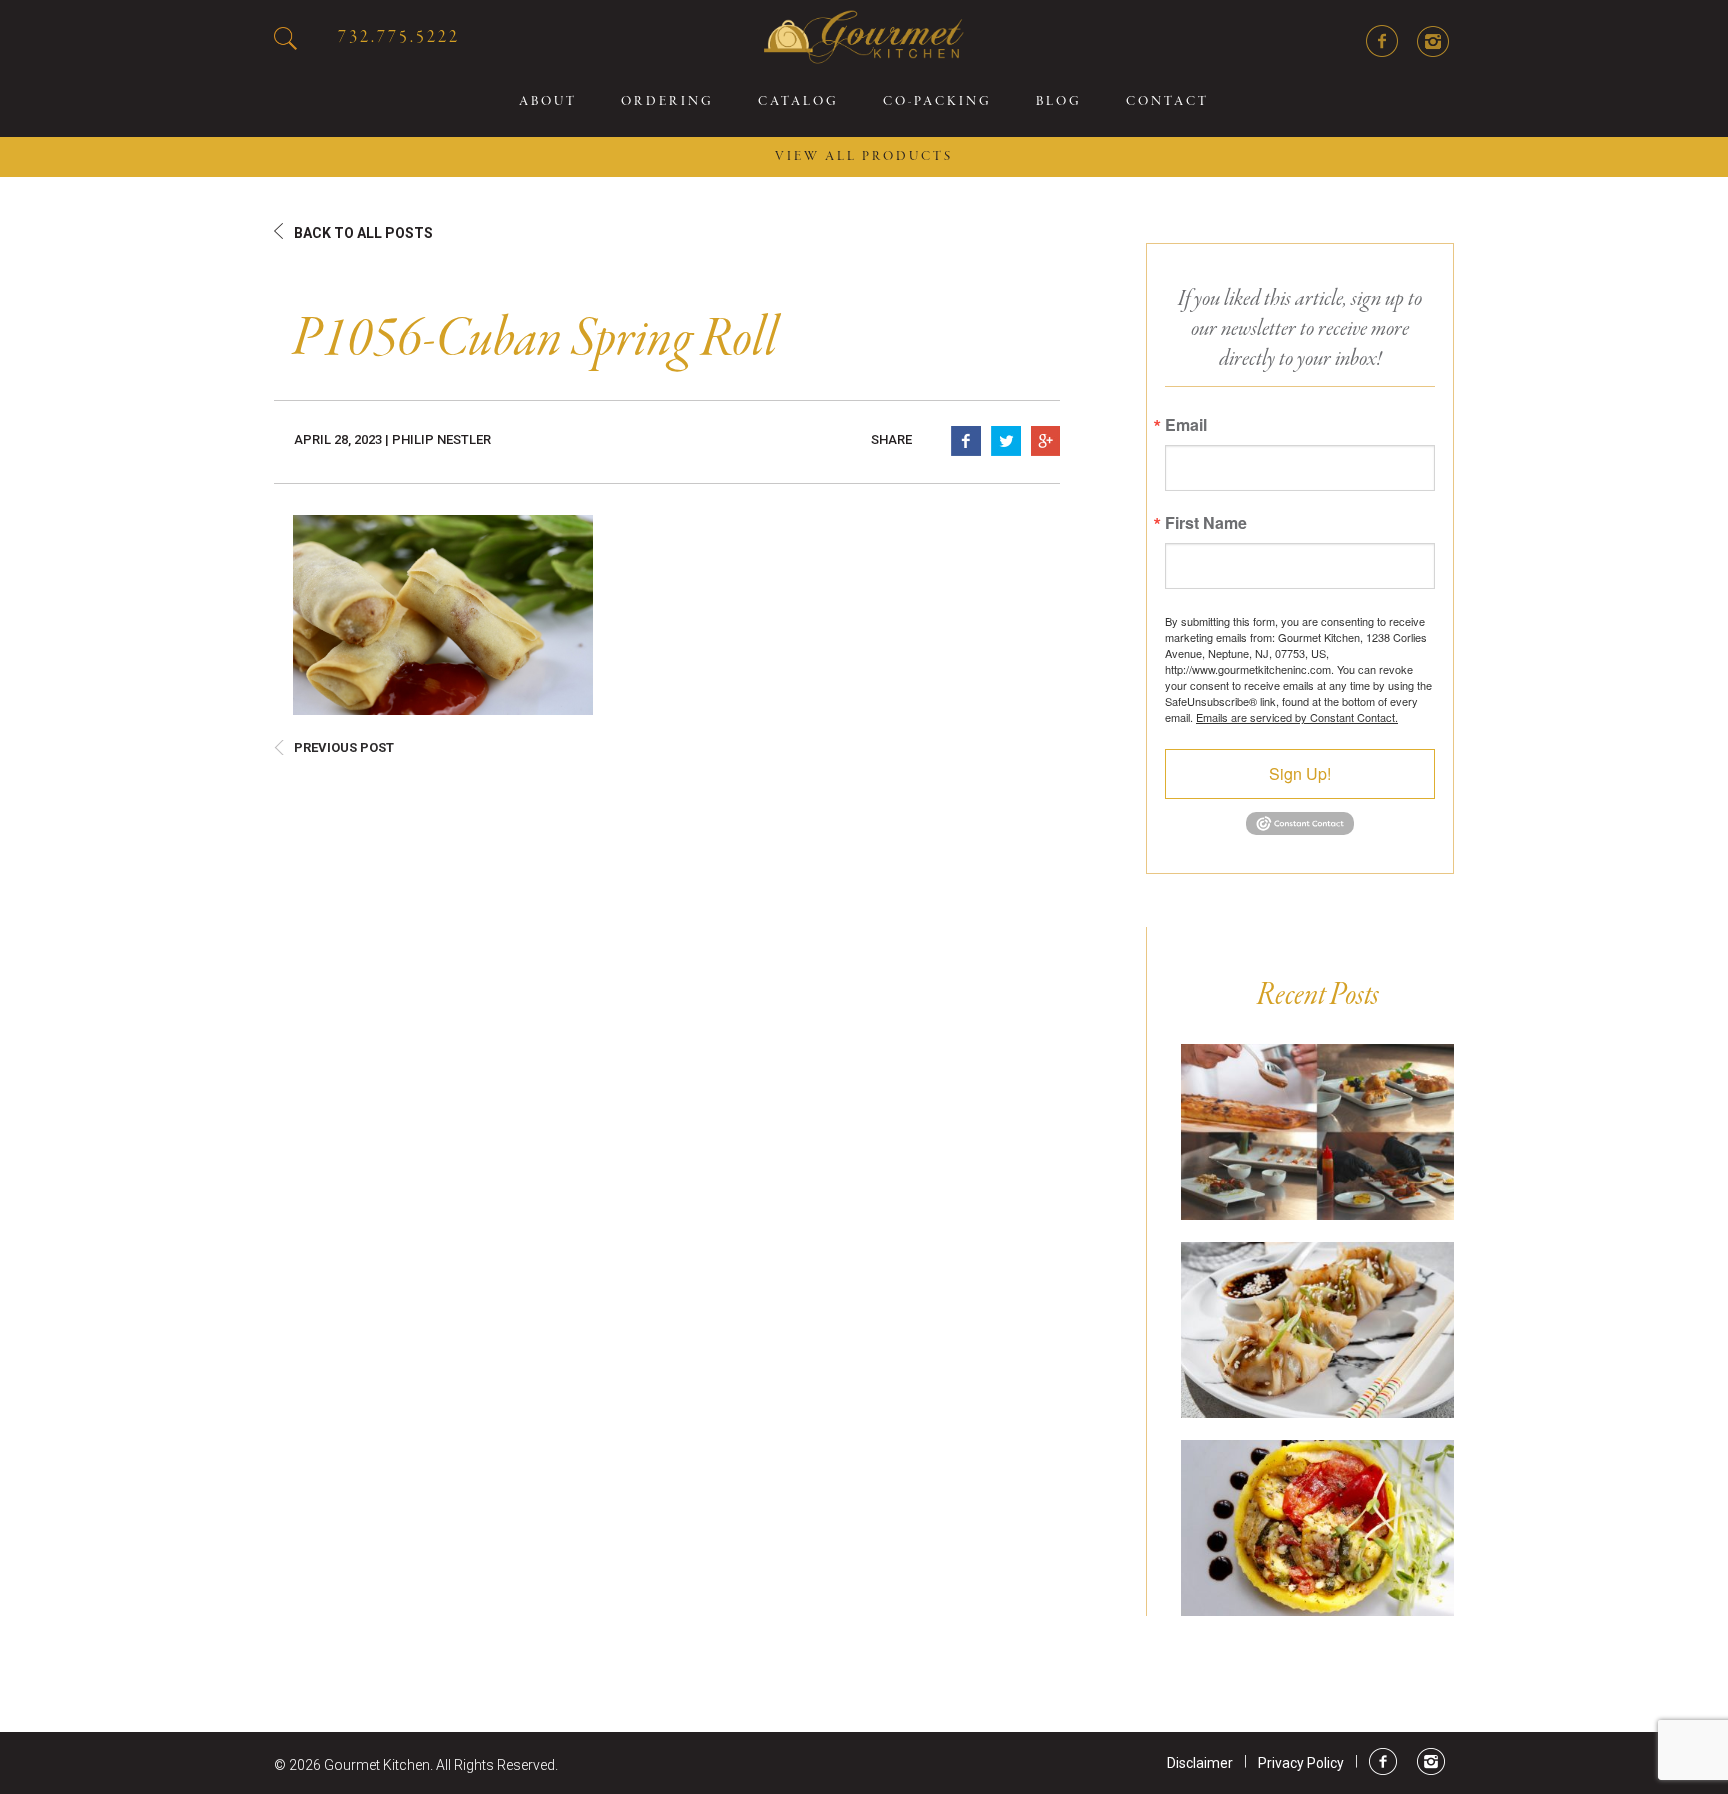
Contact (1167, 102)
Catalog (798, 102)
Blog (1059, 102)
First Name (1206, 523)
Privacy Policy (1301, 1763)
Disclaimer (1200, 1763)
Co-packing (937, 102)
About (548, 102)
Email (1186, 425)
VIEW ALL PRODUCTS (864, 157)
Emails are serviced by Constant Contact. (1297, 717)
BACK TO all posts (363, 233)
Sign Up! (1300, 773)
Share (891, 439)
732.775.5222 (399, 37)
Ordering (667, 102)
